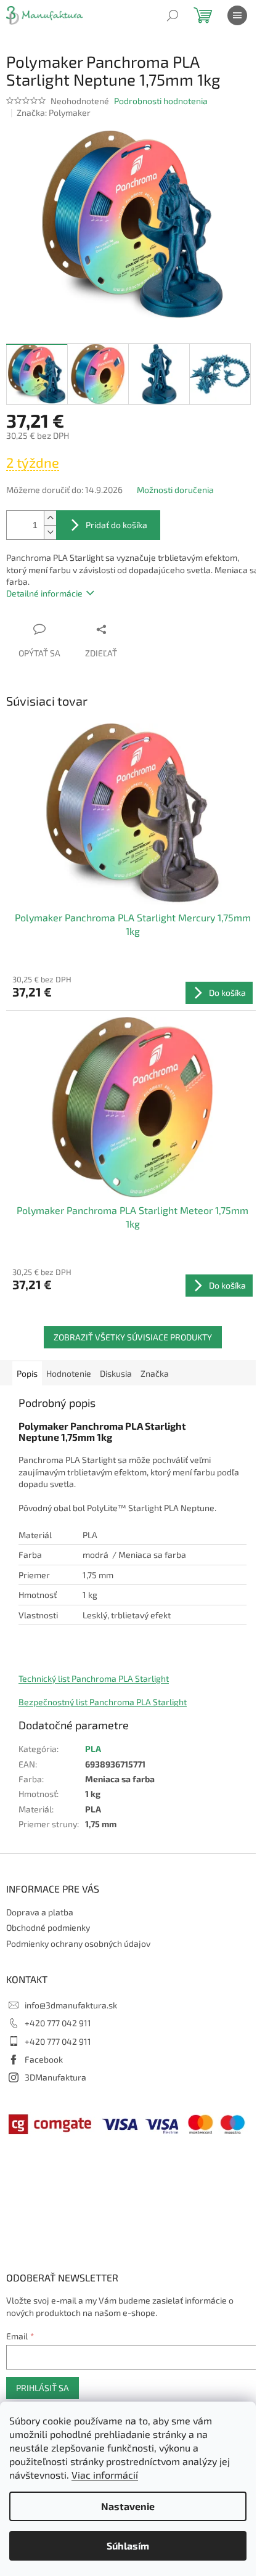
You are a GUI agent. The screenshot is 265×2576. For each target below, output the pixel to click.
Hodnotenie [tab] (69, 1373)
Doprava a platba (40, 1912)
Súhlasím (128, 2545)
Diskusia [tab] (116, 1373)
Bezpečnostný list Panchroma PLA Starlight (103, 1702)
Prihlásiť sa (43, 2388)
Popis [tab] (27, 1373)
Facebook (44, 2059)
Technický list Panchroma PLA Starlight (94, 1678)
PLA (93, 1749)
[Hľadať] (173, 15)
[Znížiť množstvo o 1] (50, 532)
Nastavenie (128, 2506)
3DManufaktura (55, 2077)
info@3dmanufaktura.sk (71, 2005)
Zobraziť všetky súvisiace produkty (133, 1337)
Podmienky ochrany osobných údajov (78, 1943)
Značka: (54, 112)
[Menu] (237, 15)
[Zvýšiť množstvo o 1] (50, 518)
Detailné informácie (44, 593)
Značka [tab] (155, 1373)
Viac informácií (105, 2475)
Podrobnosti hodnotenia (161, 101)
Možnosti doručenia (175, 490)
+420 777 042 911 (58, 2023)
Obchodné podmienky (48, 1927)
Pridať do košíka (116, 525)
